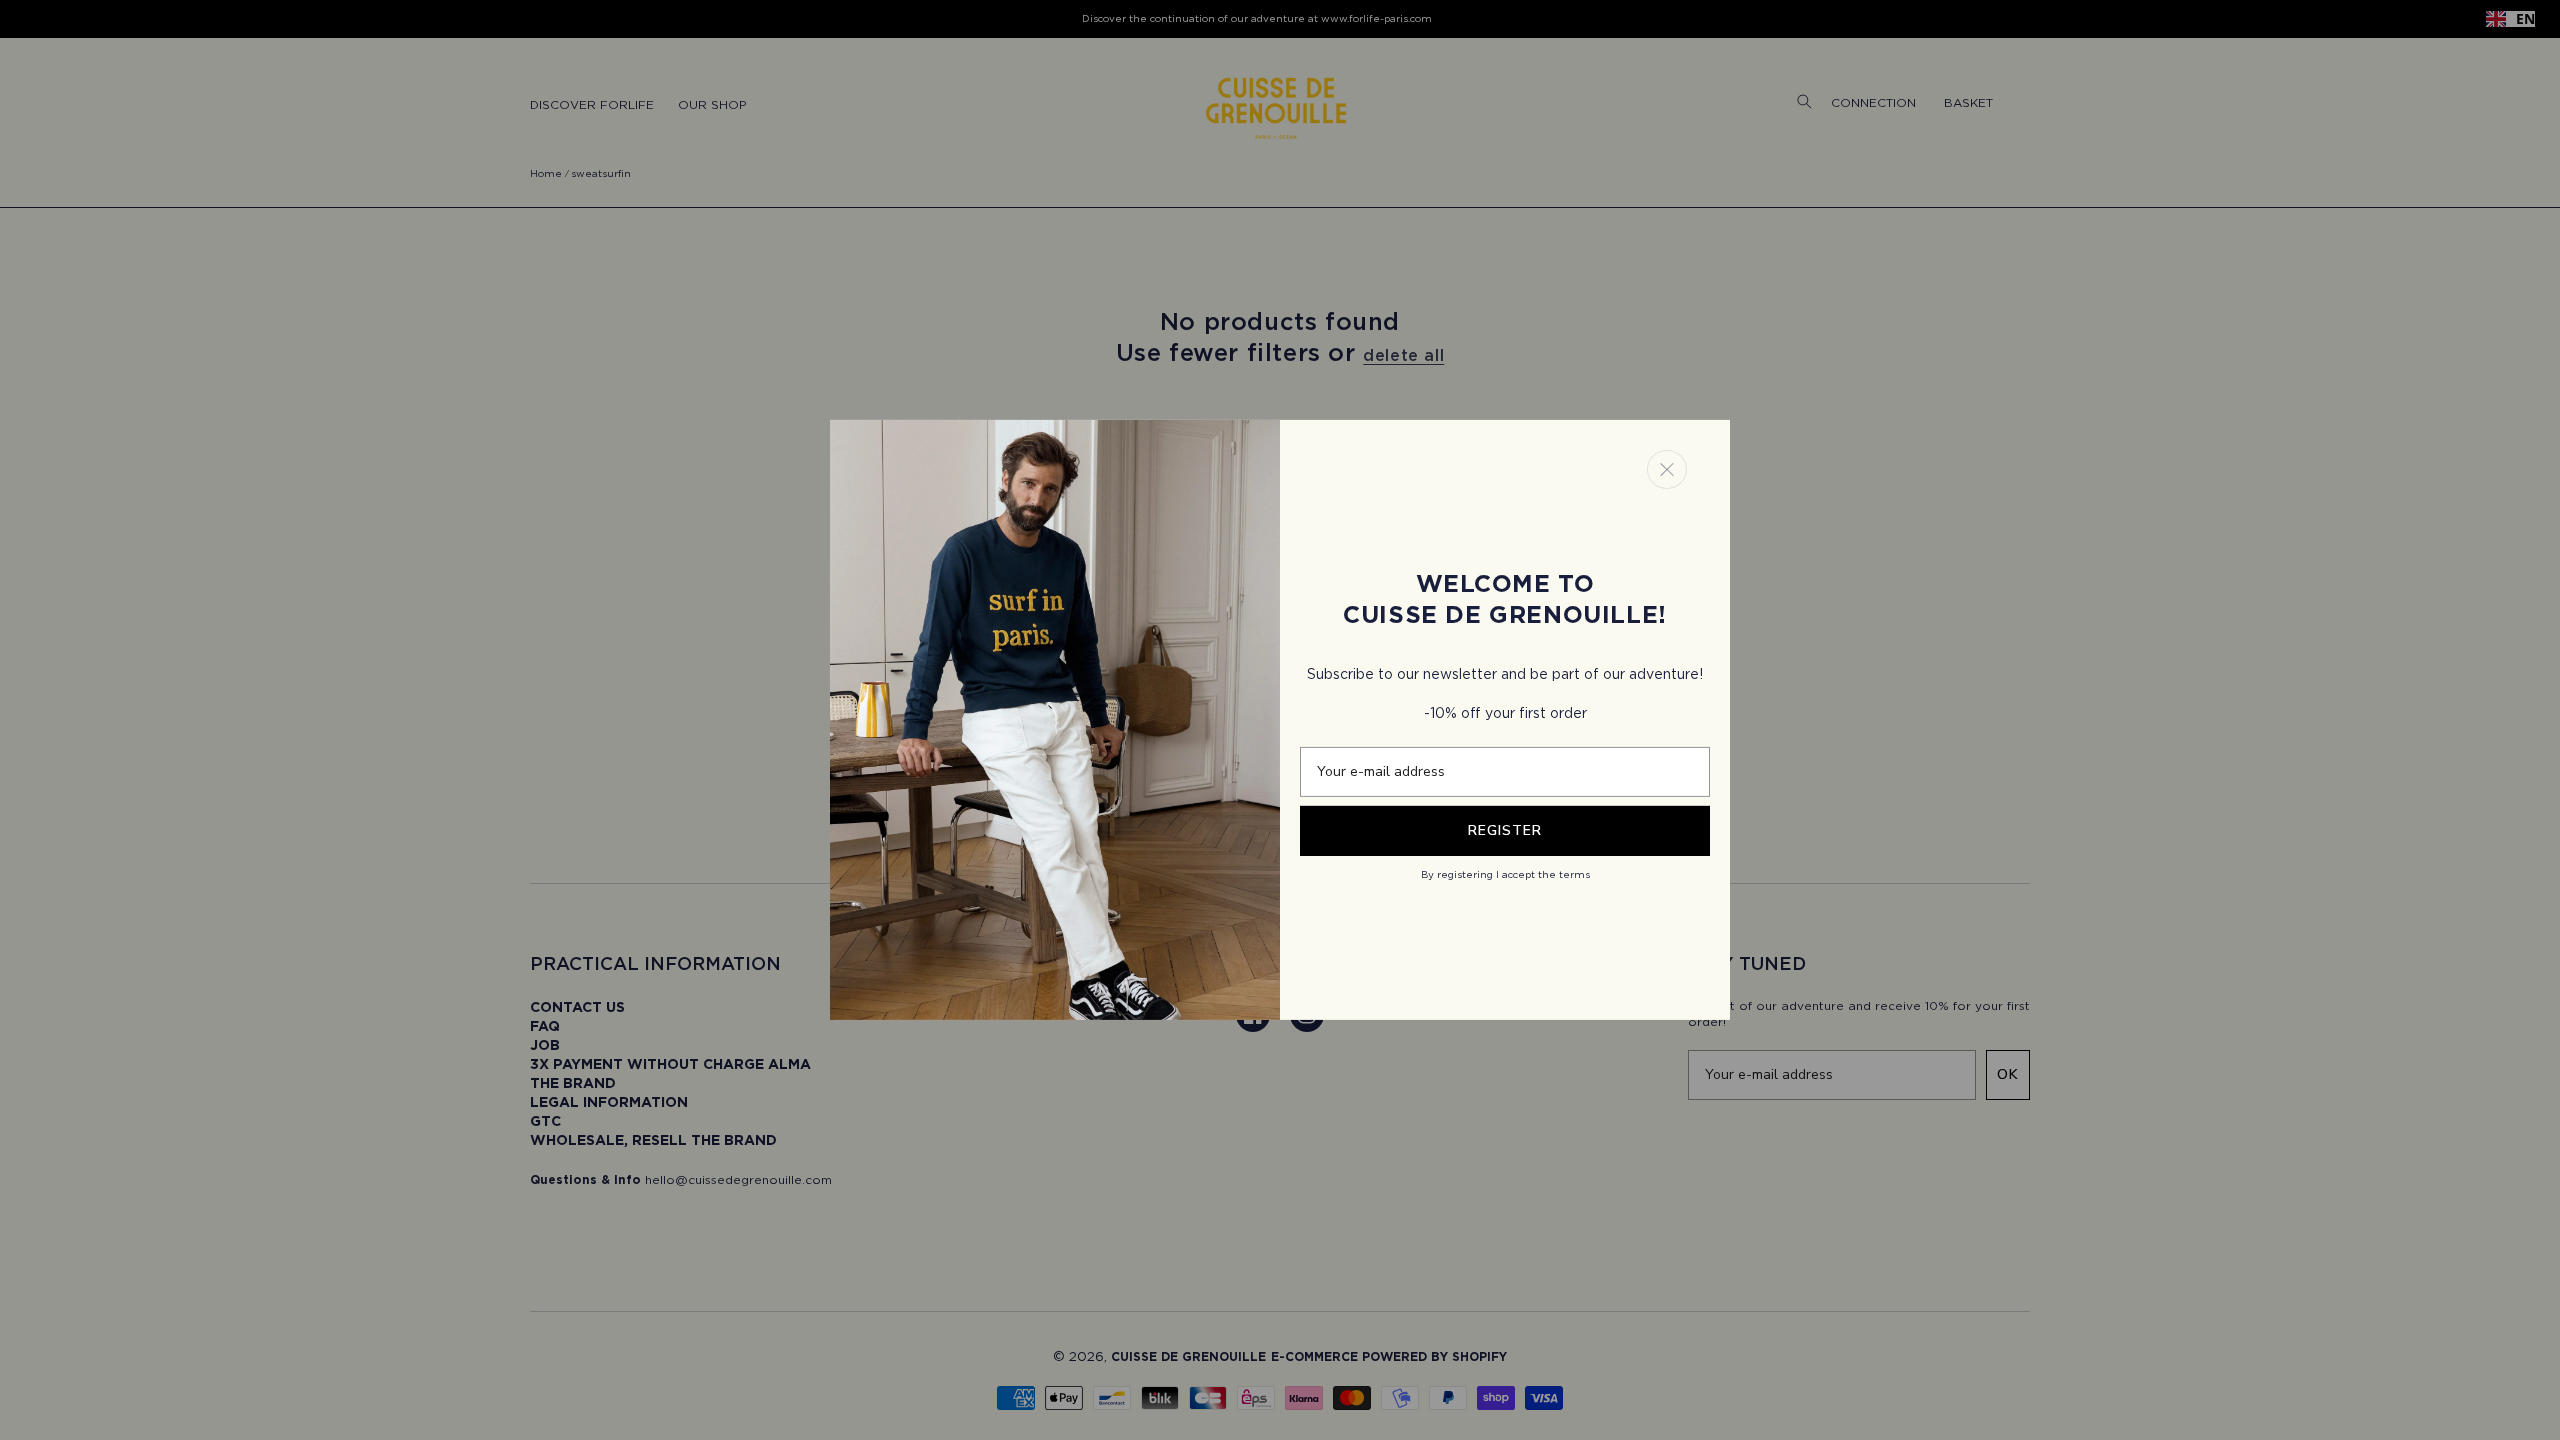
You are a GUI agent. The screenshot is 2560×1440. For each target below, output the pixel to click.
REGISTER (1505, 830)
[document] (1280, 720)
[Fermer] (1667, 469)
